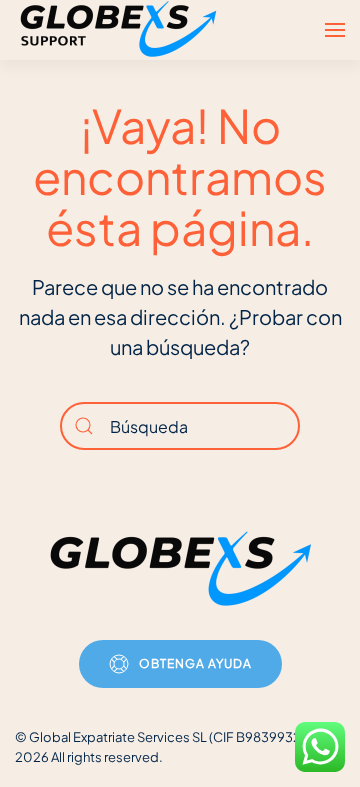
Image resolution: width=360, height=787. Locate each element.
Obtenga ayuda (195, 663)
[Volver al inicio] (121, 30)
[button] (335, 30)
